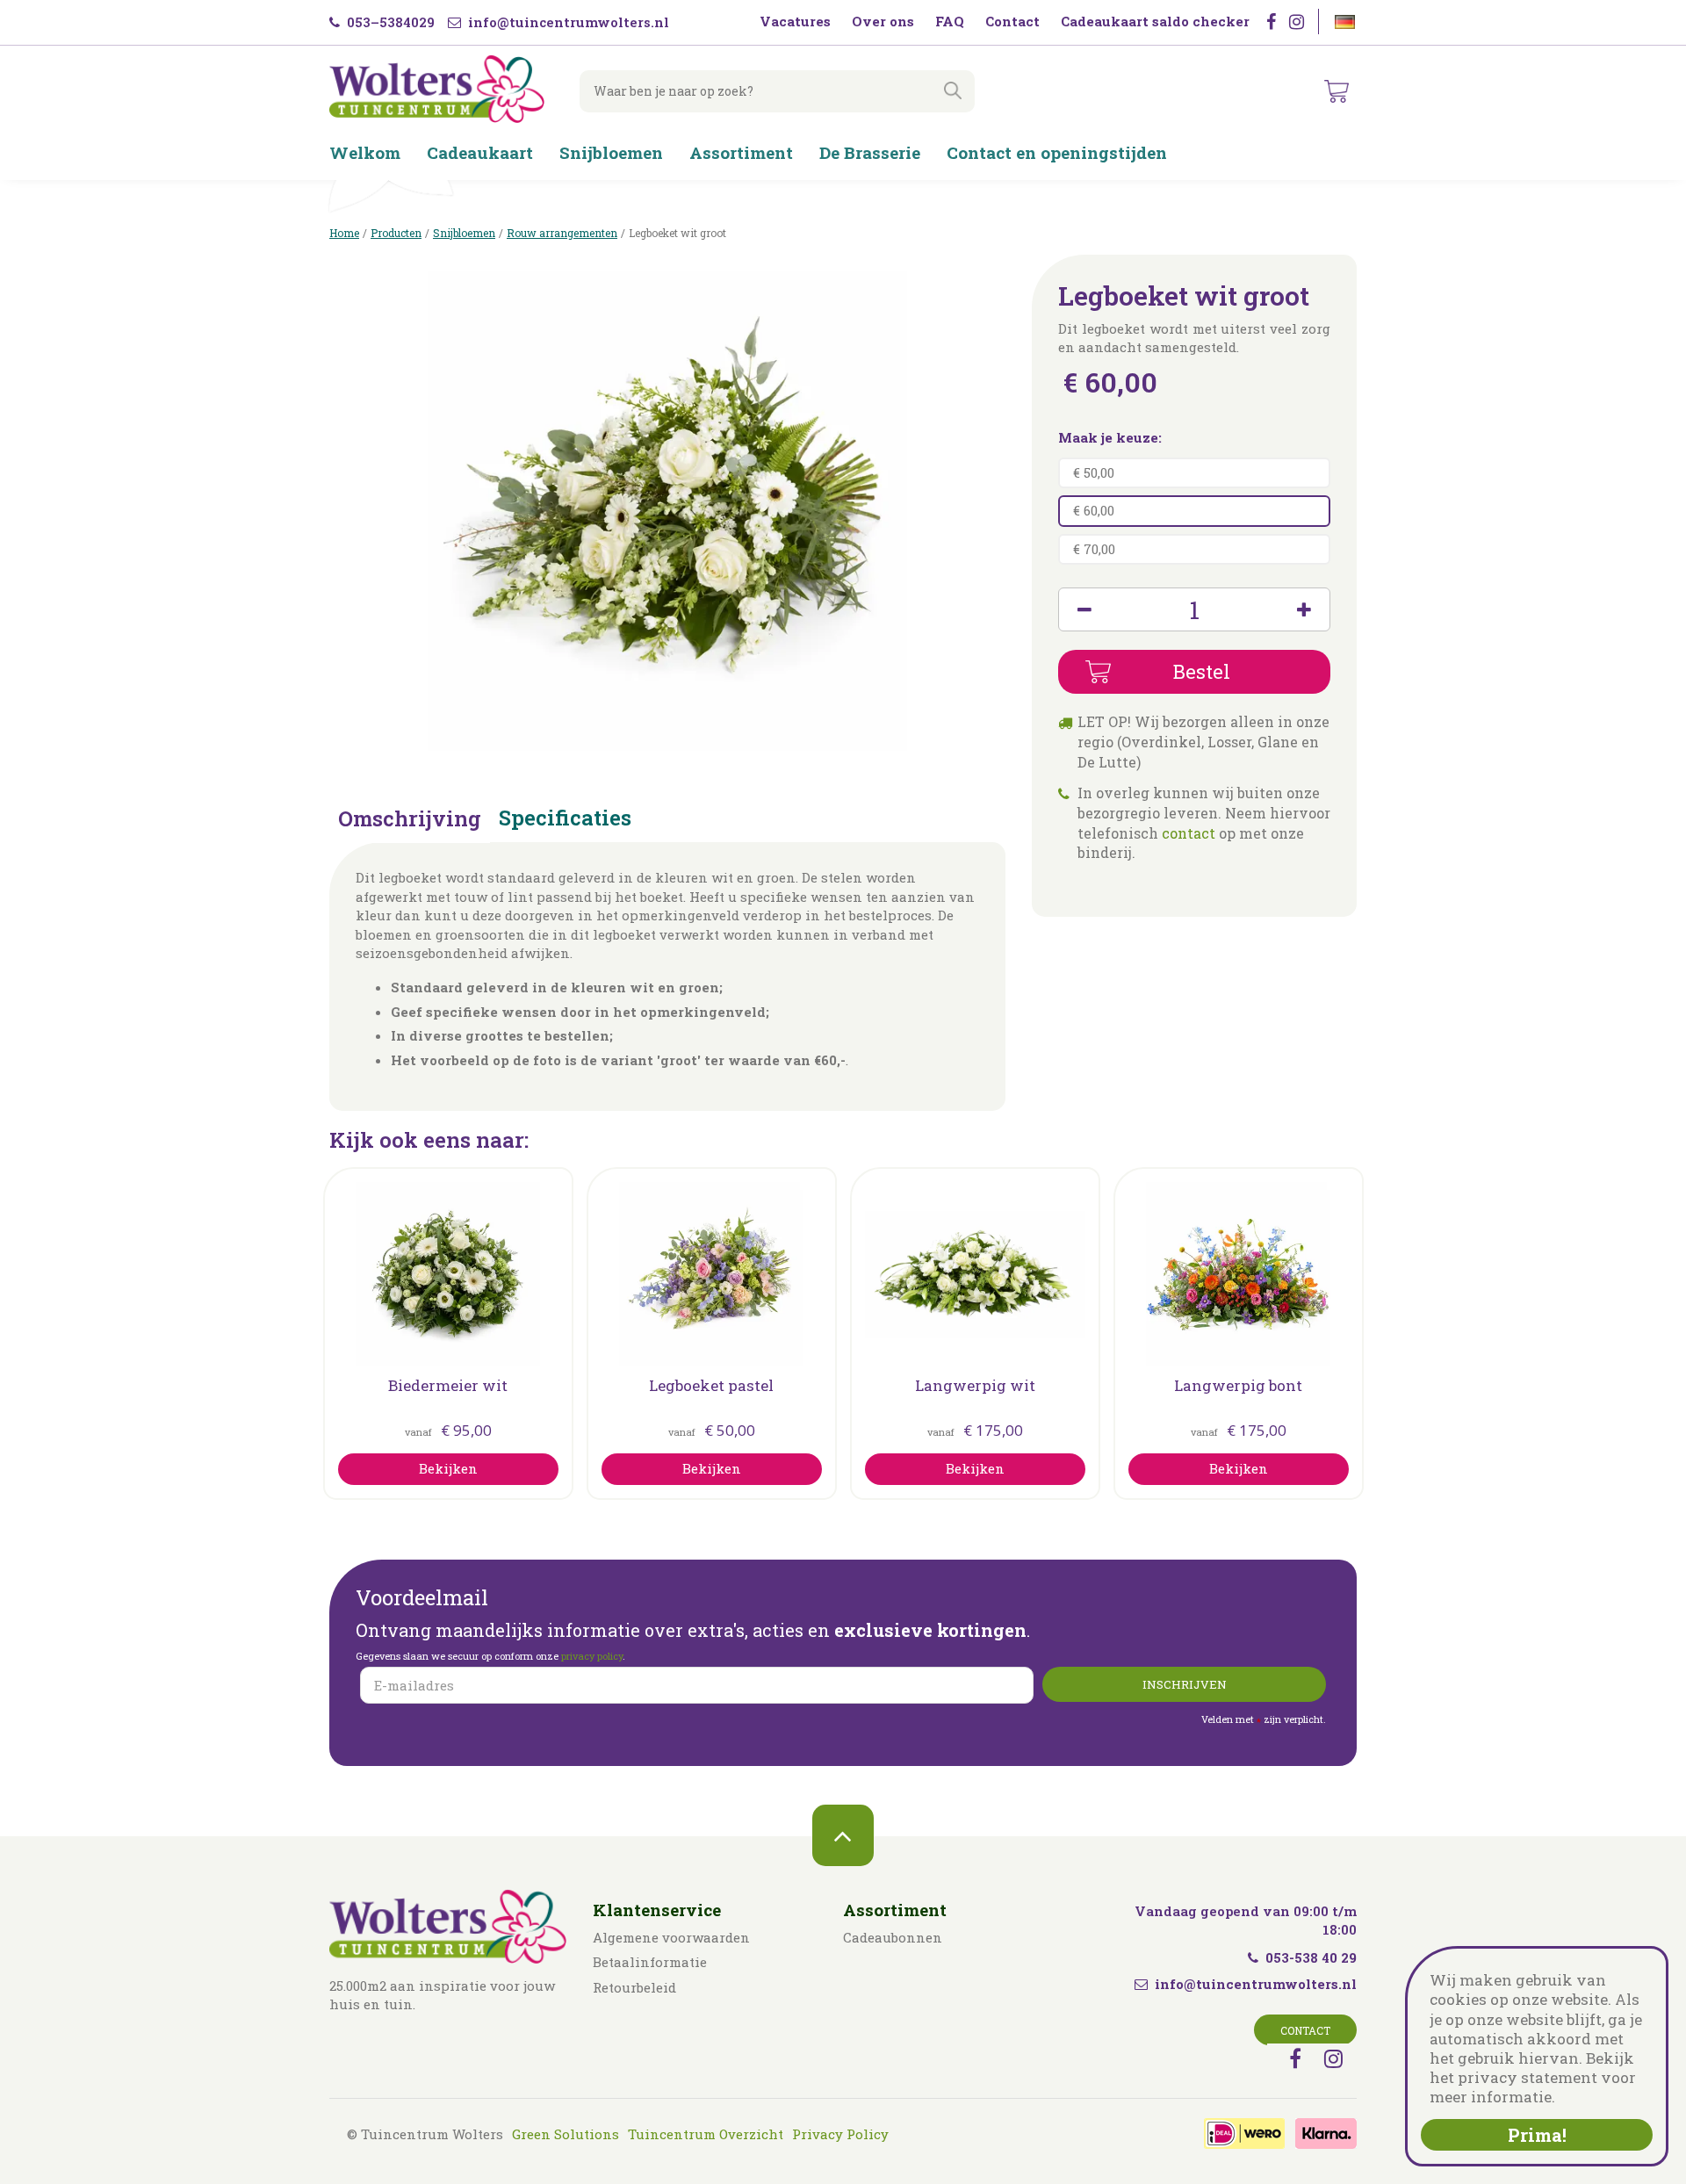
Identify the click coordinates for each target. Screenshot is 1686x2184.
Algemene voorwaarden (671, 1937)
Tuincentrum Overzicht (706, 2134)
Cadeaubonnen (893, 1937)
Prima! (1537, 2135)
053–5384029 (389, 22)
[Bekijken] (1337, 91)
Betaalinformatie (650, 1962)
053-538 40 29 (1311, 1957)
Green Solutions (566, 2134)
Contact (1305, 2030)
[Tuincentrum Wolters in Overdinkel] (437, 89)
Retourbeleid (634, 1987)
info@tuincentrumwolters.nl (567, 22)
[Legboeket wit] (667, 511)
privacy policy (592, 1656)
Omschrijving (410, 820)
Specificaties (565, 819)
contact (1189, 833)
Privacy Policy (840, 2134)
